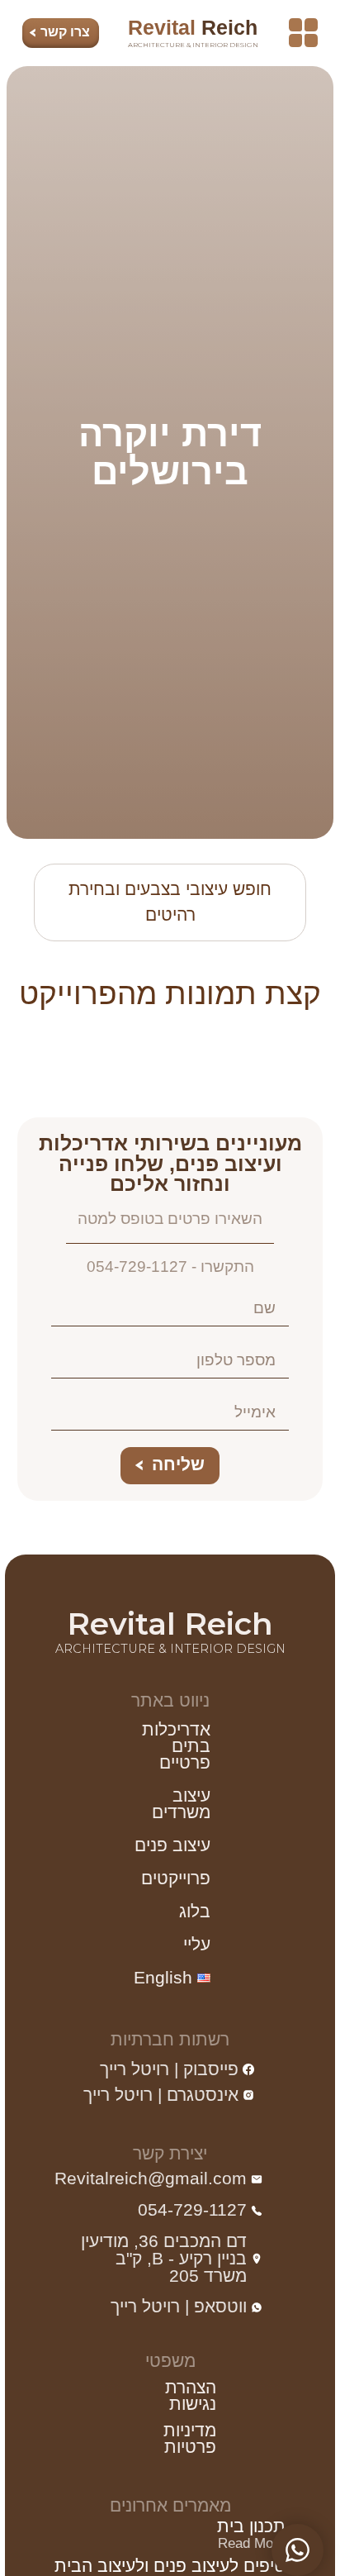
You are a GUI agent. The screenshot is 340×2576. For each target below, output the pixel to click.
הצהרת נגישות (190, 2395)
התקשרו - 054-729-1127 (170, 1267)
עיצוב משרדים (181, 1804)
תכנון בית (251, 2526)
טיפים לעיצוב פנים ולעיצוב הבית (170, 2566)
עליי (197, 1944)
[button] (303, 33)
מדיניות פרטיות (189, 2438)
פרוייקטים (176, 1878)
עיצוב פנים (172, 1845)
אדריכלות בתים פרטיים (176, 1746)
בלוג (195, 1911)
